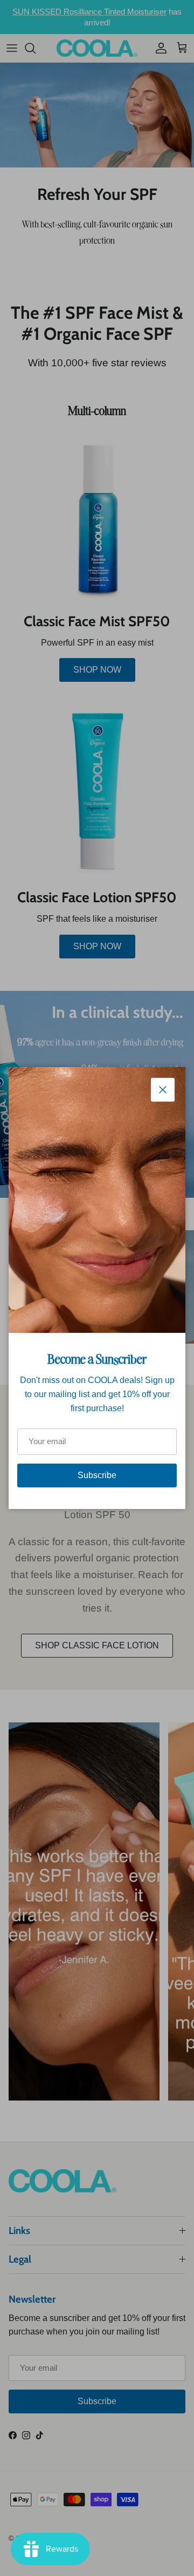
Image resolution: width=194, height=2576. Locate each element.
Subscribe (97, 1475)
